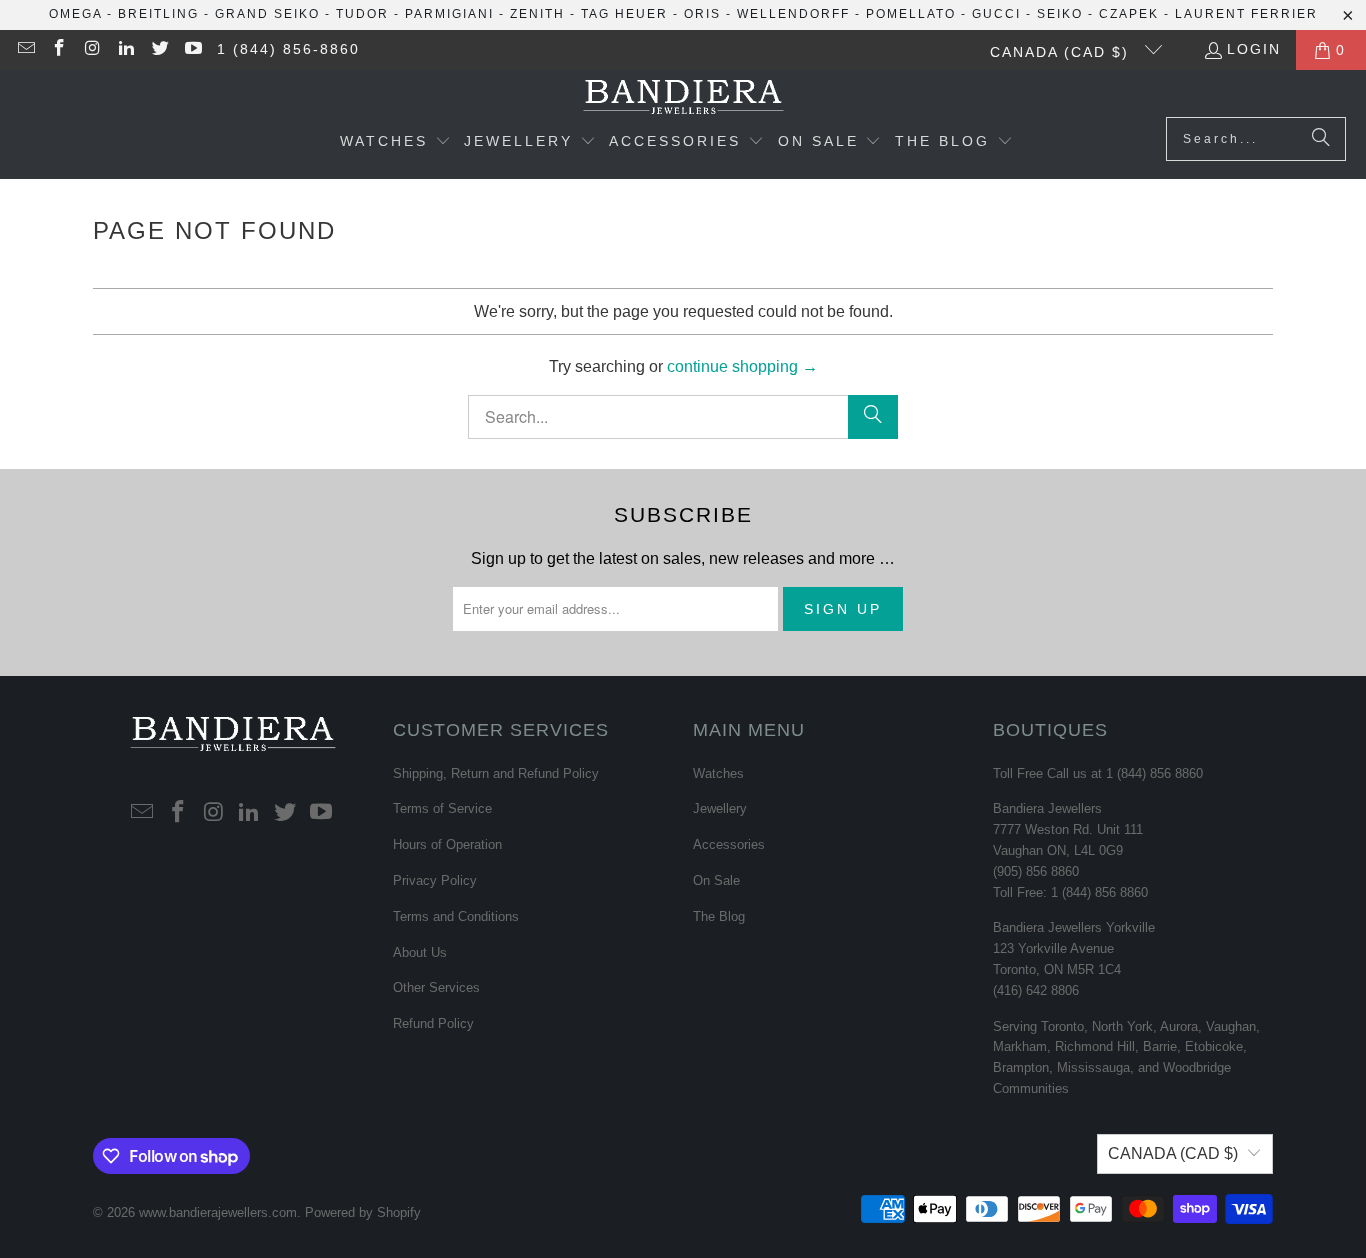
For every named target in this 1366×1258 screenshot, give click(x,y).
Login (1254, 49)
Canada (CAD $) (1062, 52)
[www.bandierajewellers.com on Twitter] (159, 50)
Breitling (158, 14)
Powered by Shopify (363, 1212)
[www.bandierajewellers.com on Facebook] (59, 50)
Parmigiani (449, 14)
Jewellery (720, 808)
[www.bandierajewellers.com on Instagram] (92, 50)
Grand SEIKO (267, 14)
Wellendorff (793, 14)
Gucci (996, 14)
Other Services (436, 987)
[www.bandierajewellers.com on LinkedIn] (126, 50)
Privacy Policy (435, 880)
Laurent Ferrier (1246, 14)
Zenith (537, 14)
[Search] (1321, 139)
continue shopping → (742, 366)
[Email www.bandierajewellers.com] (25, 50)
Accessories (729, 844)
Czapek (1129, 14)
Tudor (362, 14)
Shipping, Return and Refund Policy (496, 773)
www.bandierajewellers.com (218, 1212)
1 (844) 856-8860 (288, 49)
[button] (395, 143)
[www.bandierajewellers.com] (683, 98)
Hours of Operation (447, 844)
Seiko (1060, 14)
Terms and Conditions (456, 916)
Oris (702, 14)
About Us (420, 952)
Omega (75, 14)
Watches (718, 773)
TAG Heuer (624, 14)
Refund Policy (433, 1023)
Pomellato (911, 14)
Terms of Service (442, 808)
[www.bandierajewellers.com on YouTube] (193, 50)
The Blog (719, 916)
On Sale (716, 880)
